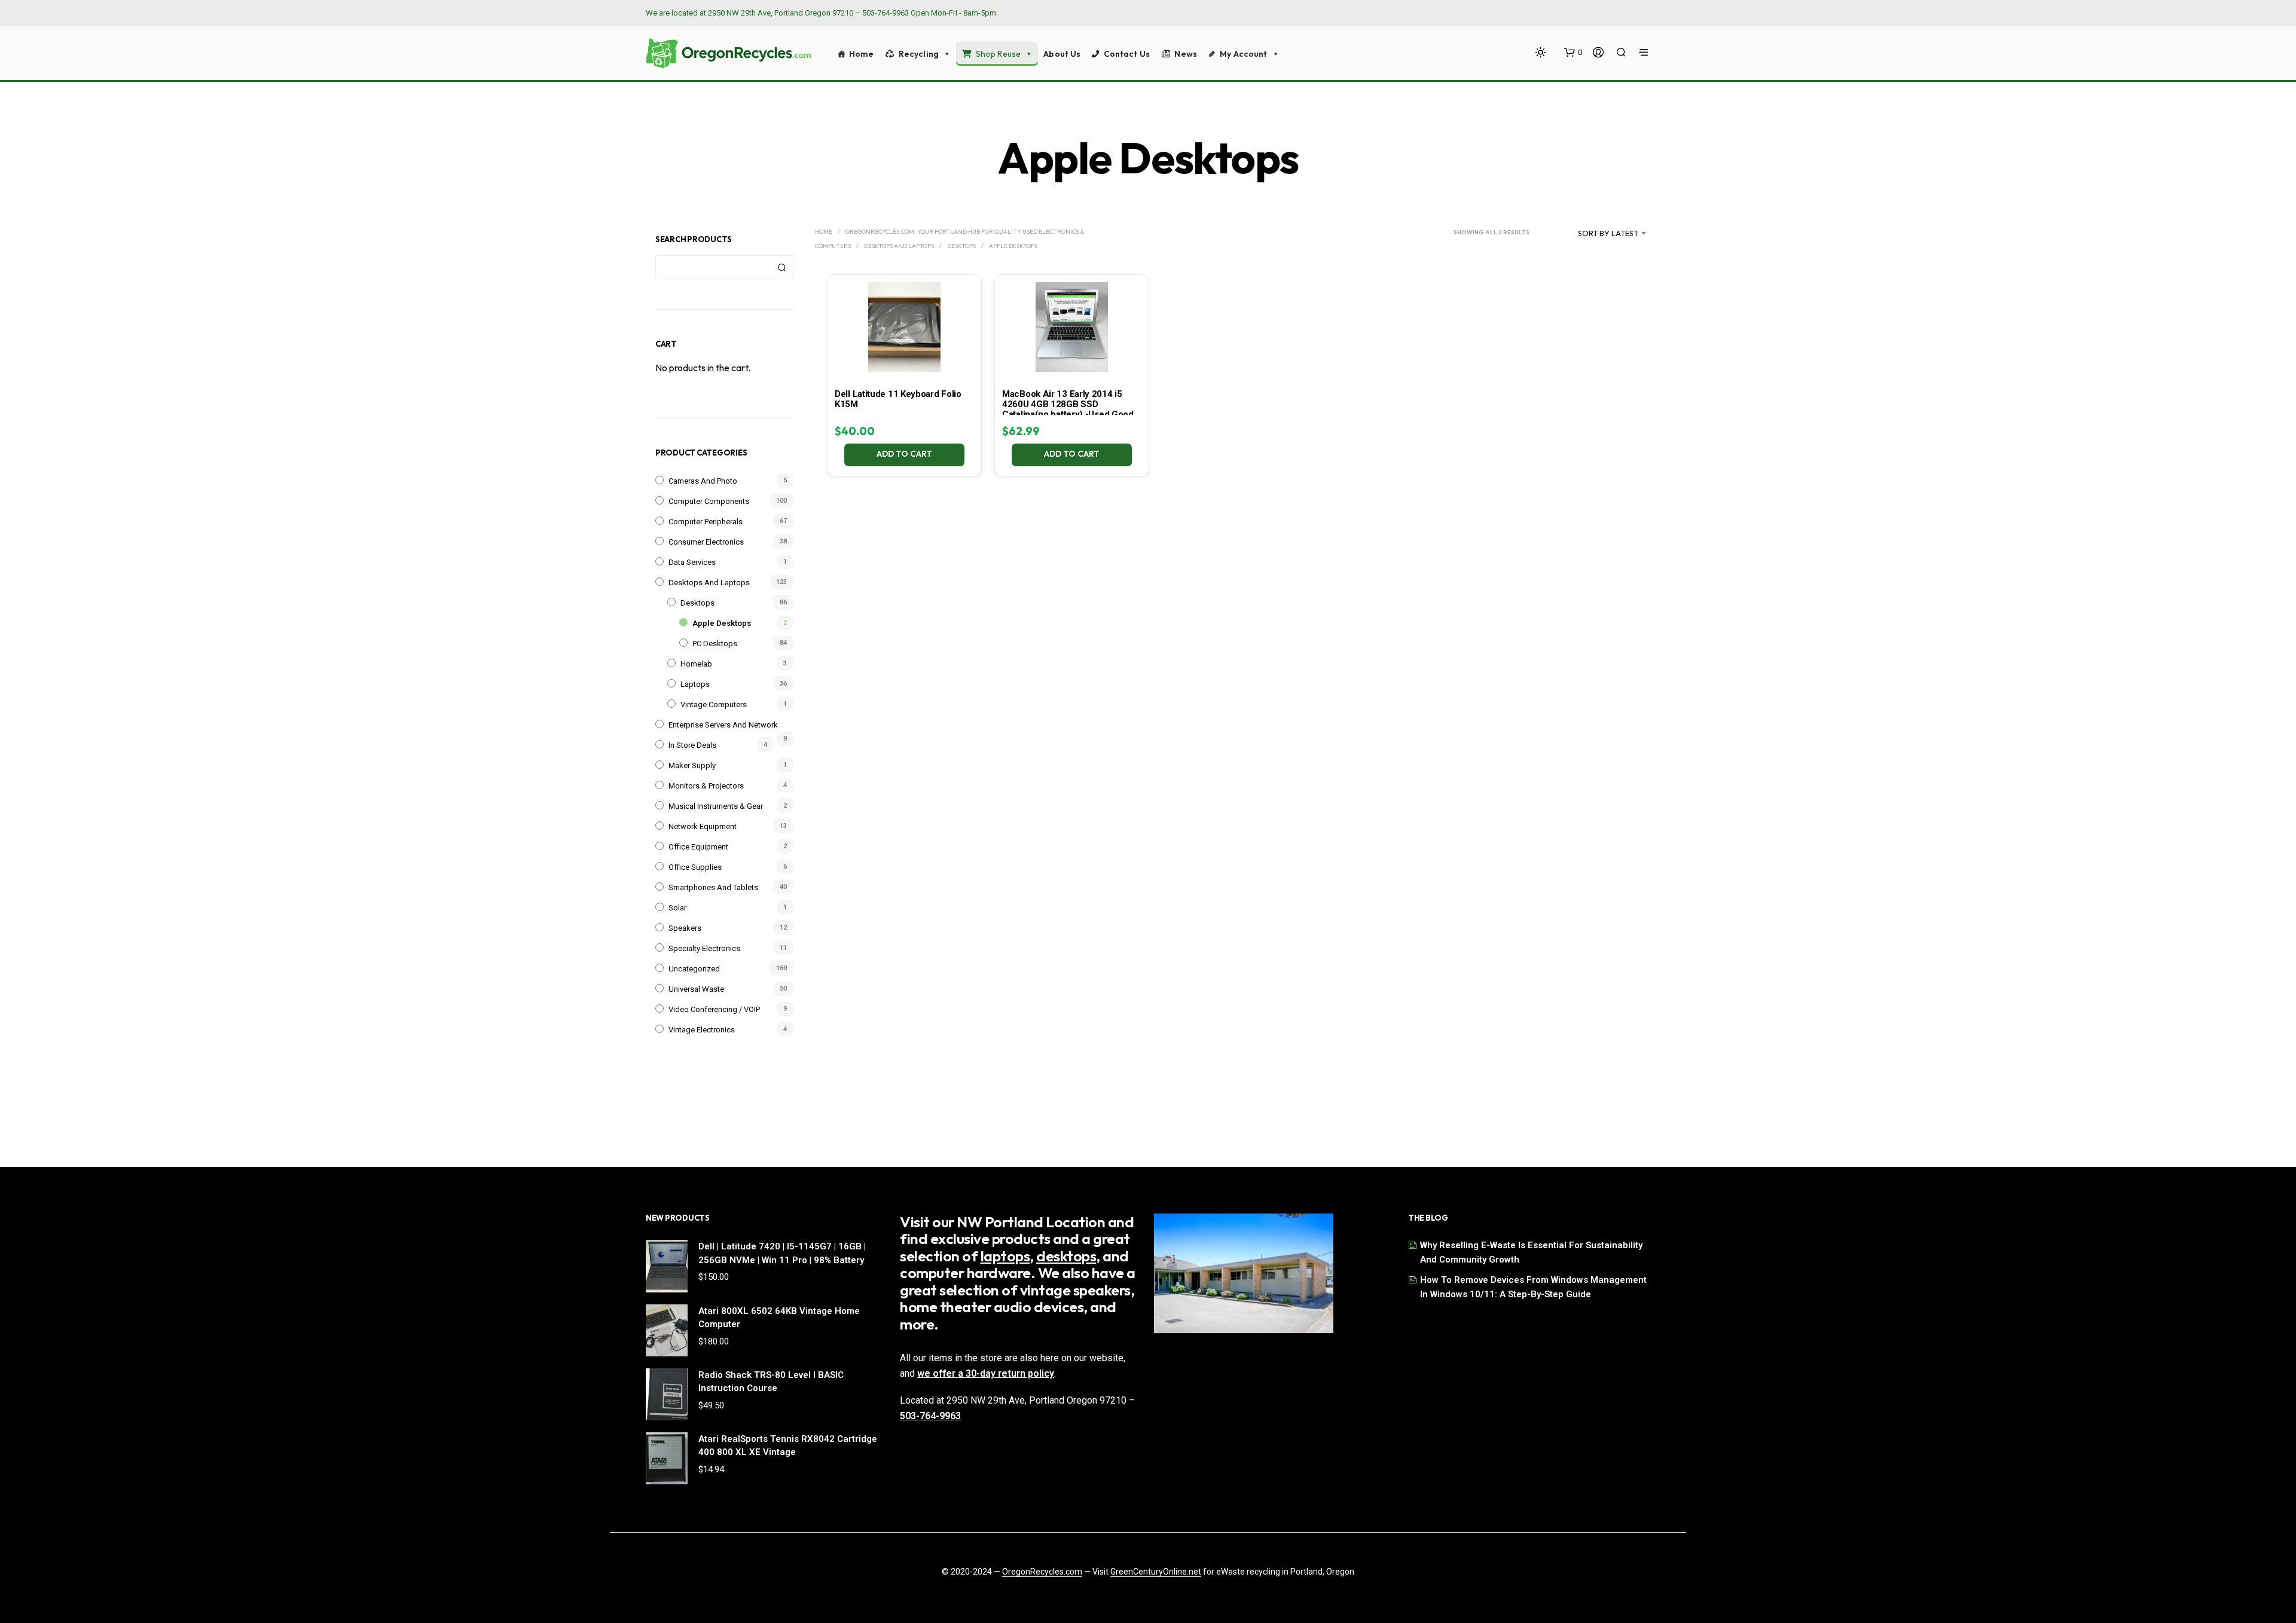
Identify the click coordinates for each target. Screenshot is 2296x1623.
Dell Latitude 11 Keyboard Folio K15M (898, 399)
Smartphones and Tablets (713, 887)
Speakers (685, 928)
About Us (1062, 54)
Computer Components (709, 501)
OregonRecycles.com (1042, 1572)
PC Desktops (715, 644)
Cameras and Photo (703, 481)
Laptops (695, 684)
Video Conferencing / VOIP (714, 1009)
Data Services (692, 562)
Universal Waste (696, 989)
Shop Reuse (998, 54)
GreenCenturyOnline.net (1156, 1572)
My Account (1243, 54)
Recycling (919, 54)
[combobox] (1593, 233)
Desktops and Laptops (709, 583)
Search (781, 267)
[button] (1573, 53)
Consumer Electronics (706, 542)
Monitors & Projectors (706, 786)
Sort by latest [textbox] (1608, 233)
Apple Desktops (722, 623)
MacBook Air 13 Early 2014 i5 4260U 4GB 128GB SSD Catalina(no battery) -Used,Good (1068, 404)
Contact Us (1127, 54)
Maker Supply (692, 765)
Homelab (696, 664)
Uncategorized (694, 969)
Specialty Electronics (704, 948)
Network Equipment (703, 826)
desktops (1066, 1256)
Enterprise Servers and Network (723, 725)
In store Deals (692, 745)
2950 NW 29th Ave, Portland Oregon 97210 (781, 13)
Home (862, 54)
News (1186, 54)
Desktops (697, 603)
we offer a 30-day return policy (986, 1373)
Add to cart (905, 454)
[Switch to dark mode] (1541, 52)
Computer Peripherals (706, 522)
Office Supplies (695, 867)
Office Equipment (698, 847)
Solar (677, 908)
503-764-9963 (886, 13)
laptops (1005, 1256)
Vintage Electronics (702, 1030)
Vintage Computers (714, 704)
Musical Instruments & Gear (716, 806)
